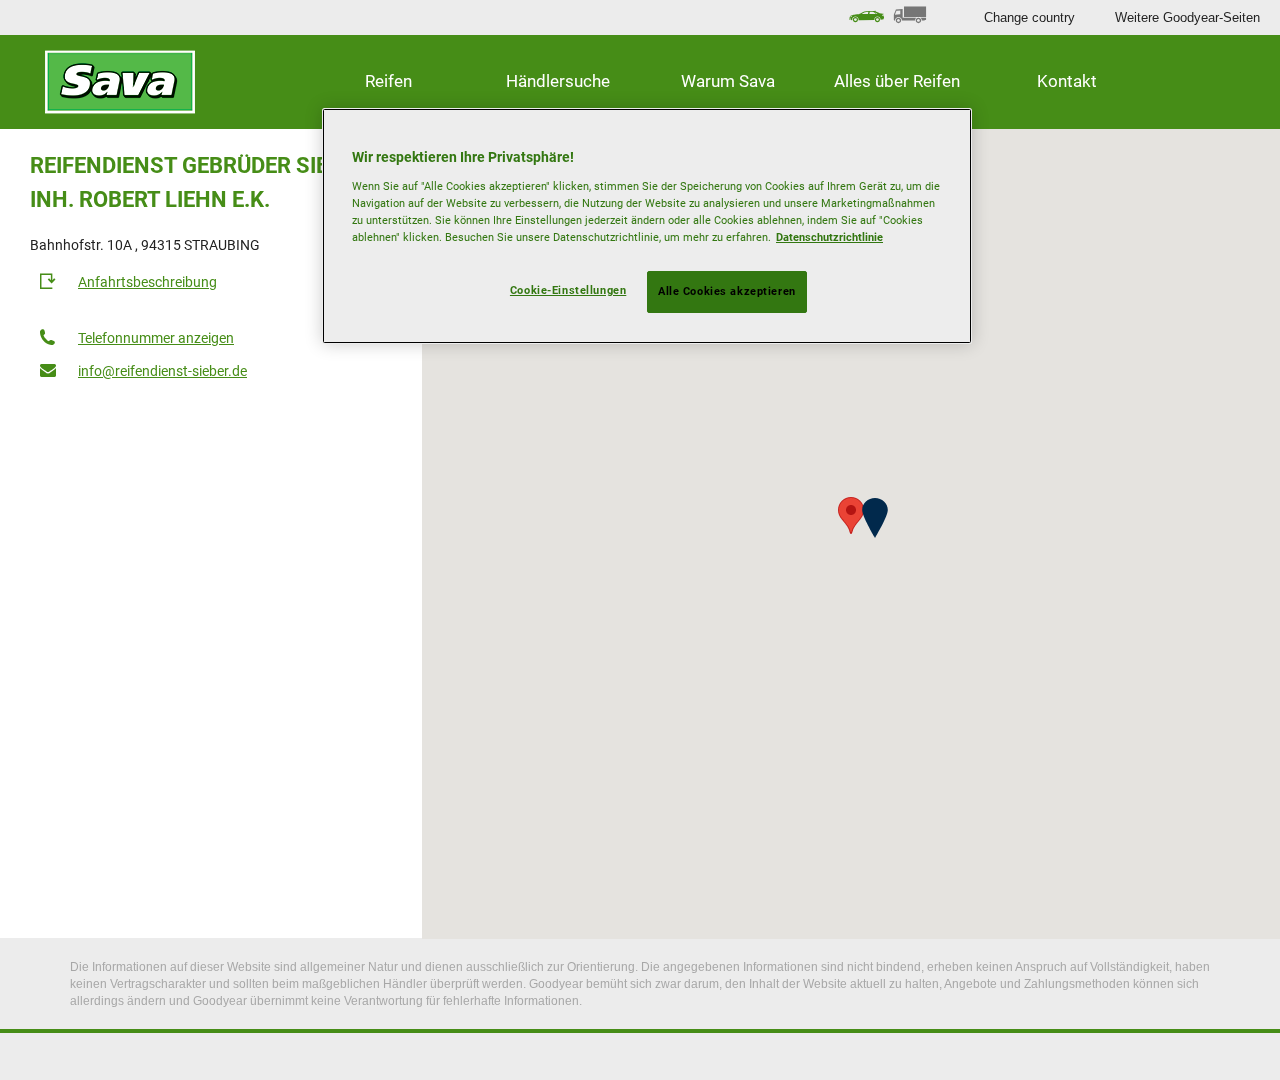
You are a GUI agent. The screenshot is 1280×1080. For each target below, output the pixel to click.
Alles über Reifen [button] (897, 81)
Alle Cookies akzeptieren (727, 291)
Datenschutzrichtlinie (829, 237)
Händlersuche (558, 81)
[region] (647, 226)
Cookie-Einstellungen (568, 290)
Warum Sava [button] (728, 81)
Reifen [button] (388, 81)
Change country (1029, 17)
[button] (875, 518)
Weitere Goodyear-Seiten (1187, 17)
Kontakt (1067, 81)
